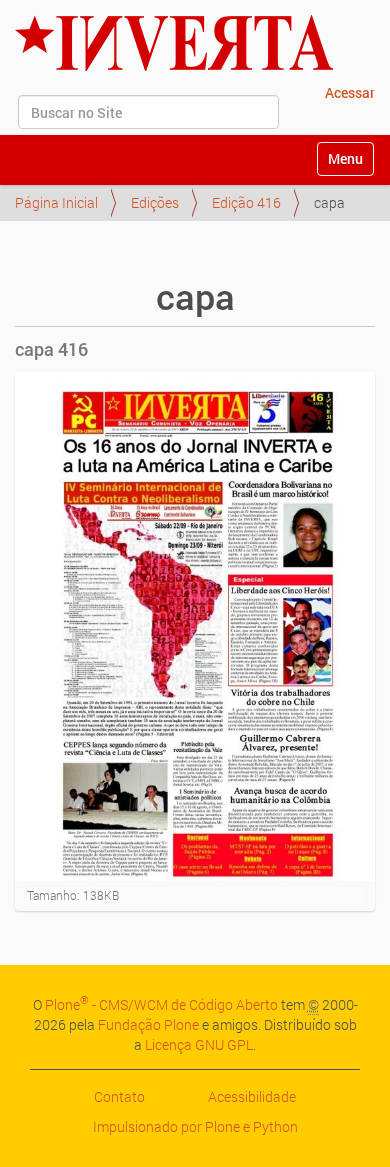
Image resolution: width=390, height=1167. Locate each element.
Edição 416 (246, 202)
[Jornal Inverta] (174, 43)
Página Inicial (56, 202)
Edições (155, 202)
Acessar (350, 92)
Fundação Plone (148, 1024)
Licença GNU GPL (199, 1044)
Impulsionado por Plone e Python (195, 1126)
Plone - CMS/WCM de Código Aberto (161, 1004)
